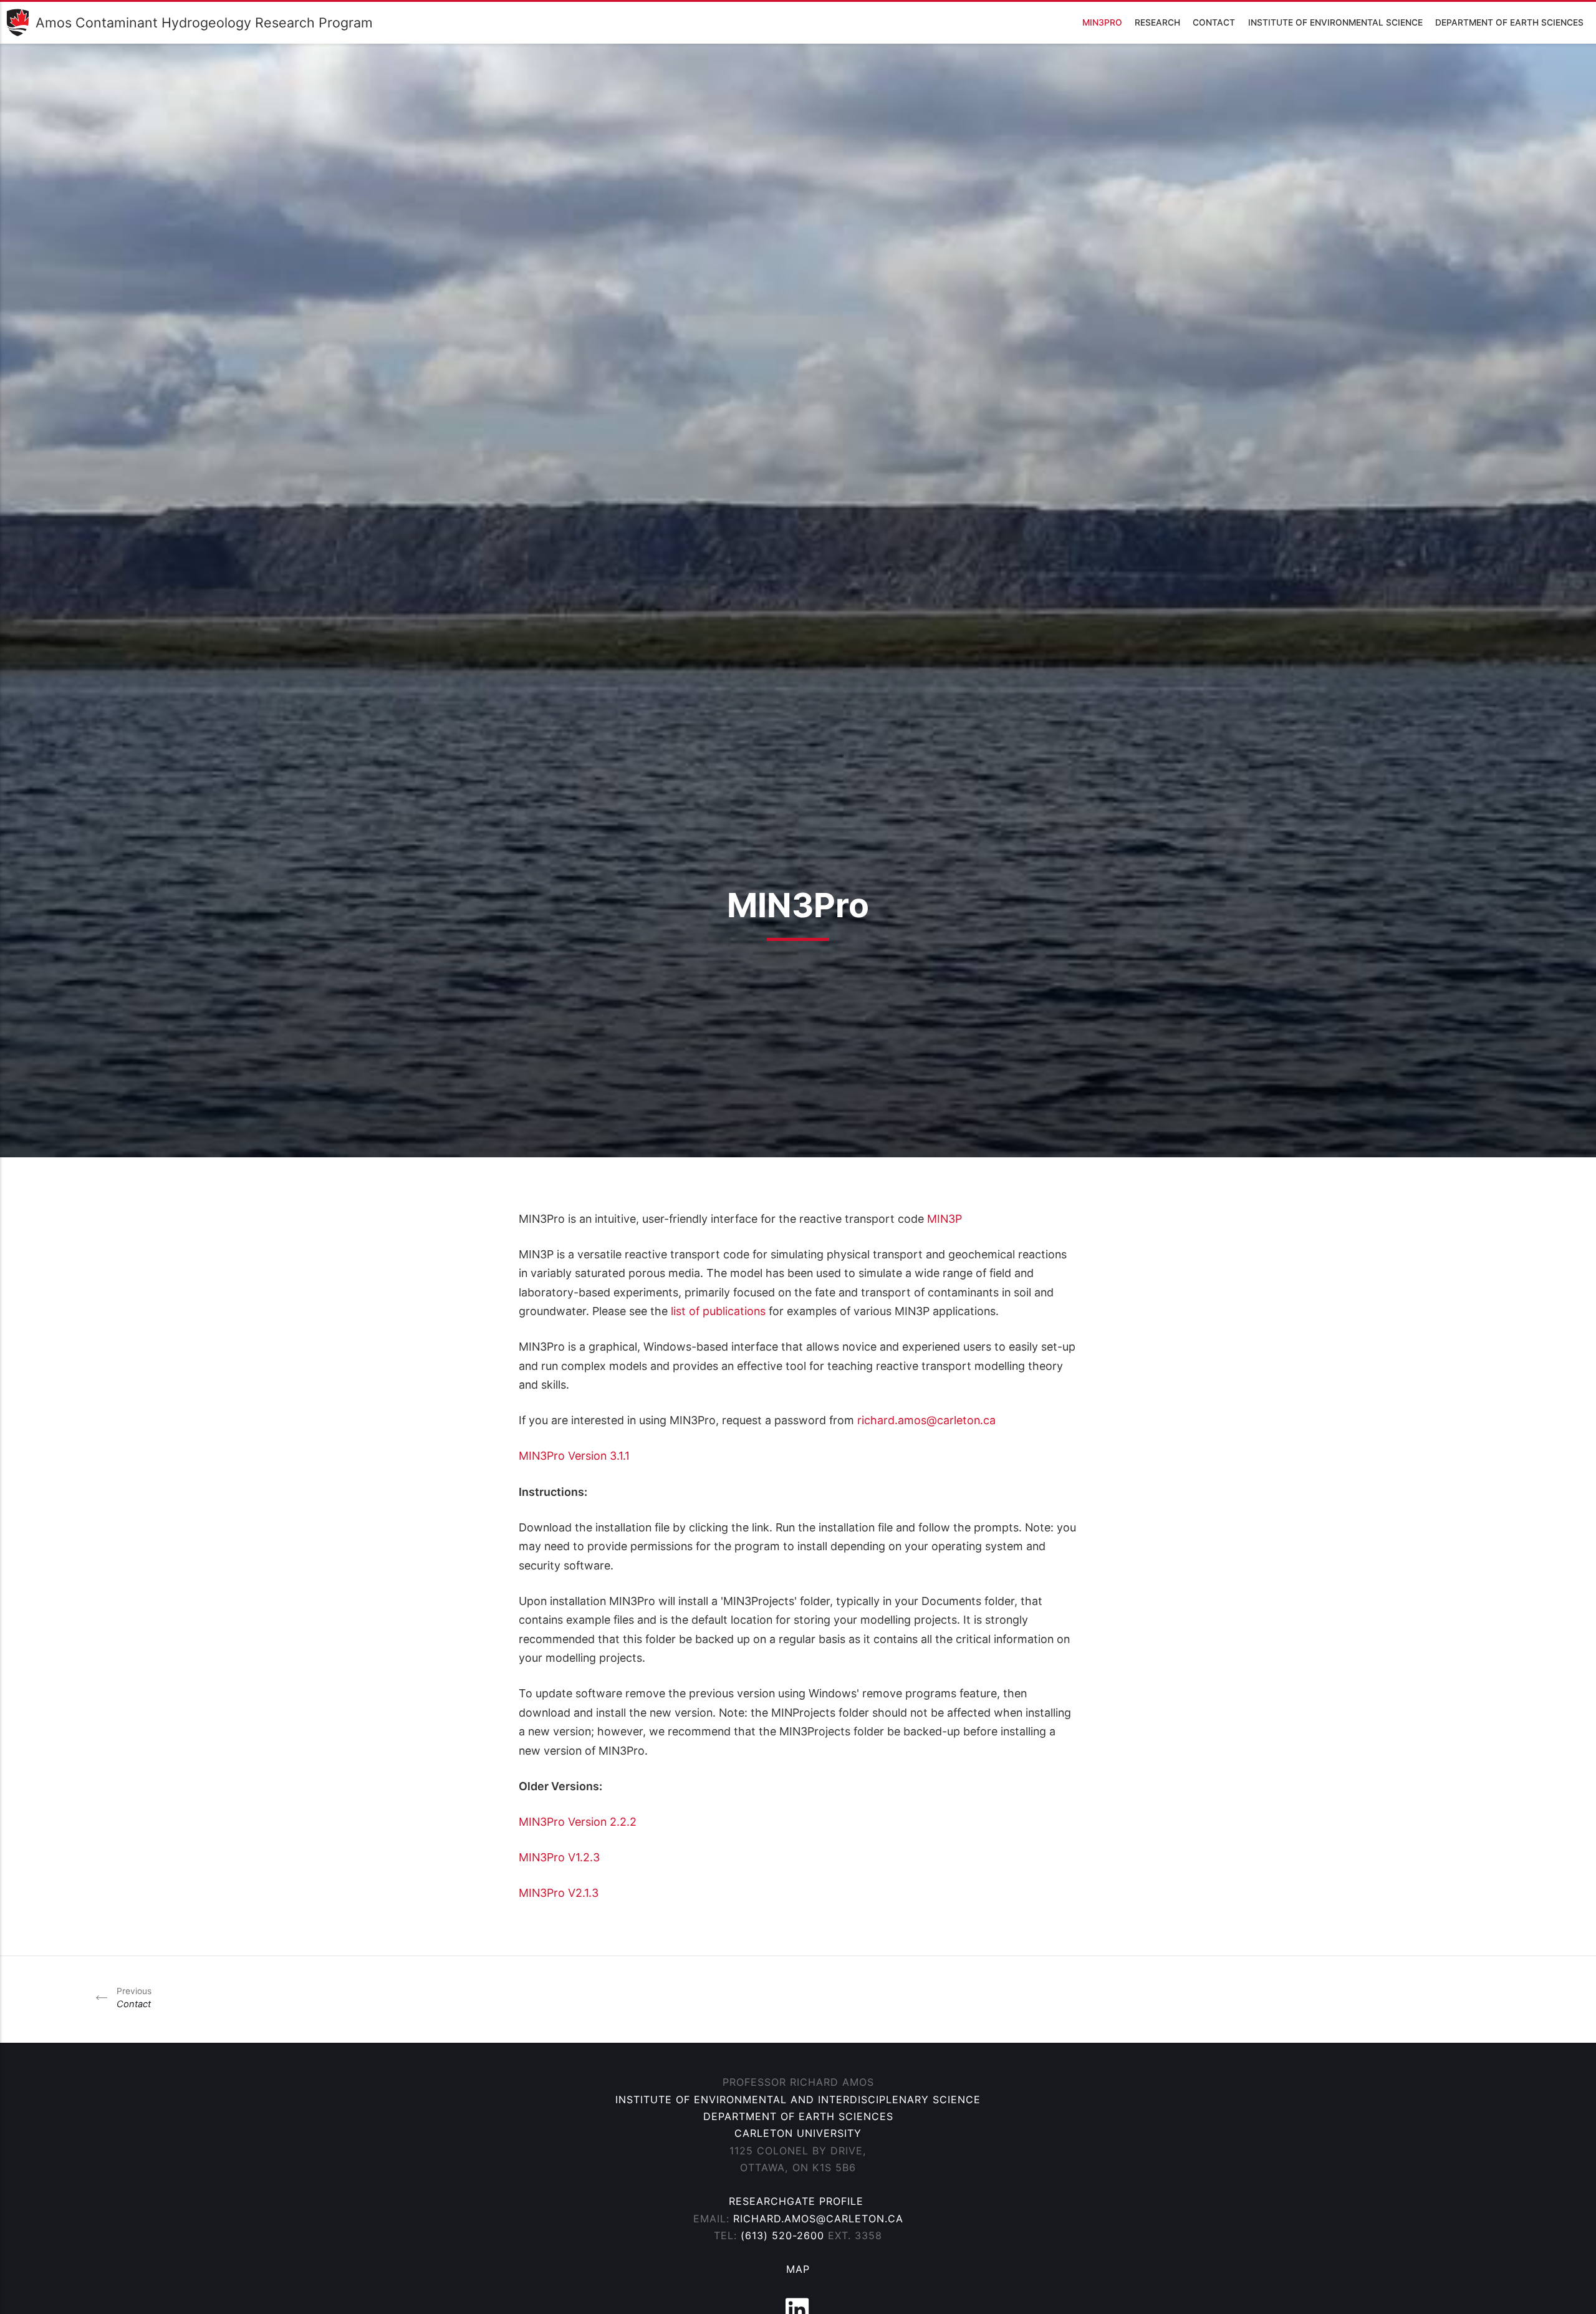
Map (798, 2269)
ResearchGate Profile (798, 2201)
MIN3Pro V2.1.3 (559, 1893)
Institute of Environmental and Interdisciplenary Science (798, 2099)
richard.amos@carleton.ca (926, 1420)
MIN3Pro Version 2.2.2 (578, 1822)
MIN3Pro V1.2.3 (559, 1857)
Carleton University (798, 2133)
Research (1157, 22)
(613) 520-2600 (782, 2235)
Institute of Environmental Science (1335, 22)
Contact (1214, 22)
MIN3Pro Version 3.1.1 (574, 1456)
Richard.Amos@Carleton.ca (818, 2219)
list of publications (720, 1311)
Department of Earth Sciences (1509, 22)
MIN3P (945, 1219)
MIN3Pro (1102, 22)
